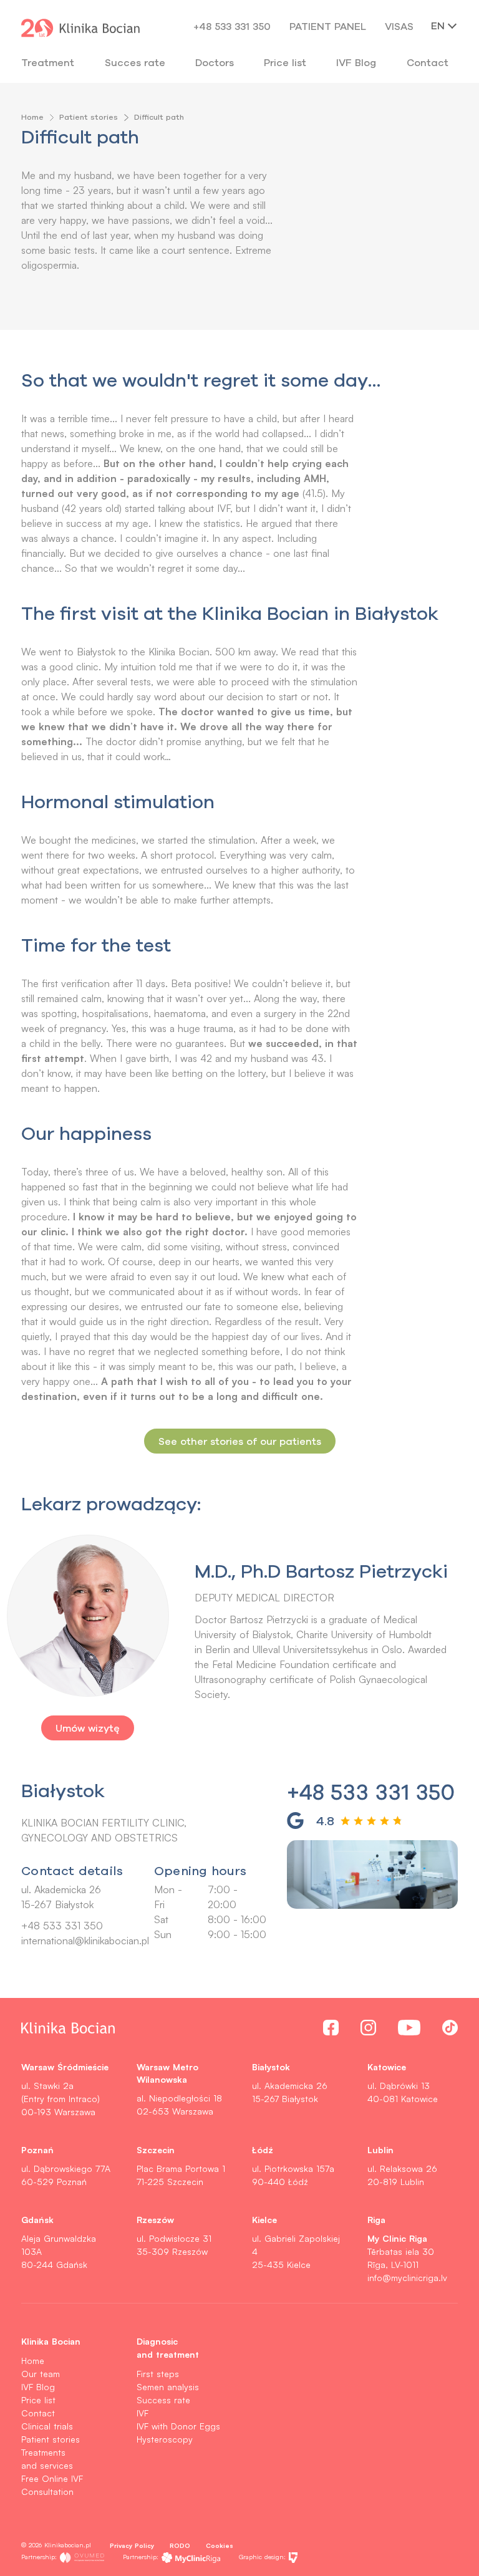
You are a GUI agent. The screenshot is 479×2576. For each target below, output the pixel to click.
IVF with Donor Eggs (178, 2426)
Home (32, 117)
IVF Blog (356, 62)
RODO (180, 2545)
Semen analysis (168, 2387)
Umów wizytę (88, 1728)
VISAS (399, 26)
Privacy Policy (132, 2545)
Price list (38, 2400)
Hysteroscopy (165, 2439)
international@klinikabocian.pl (85, 1941)
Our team (41, 2374)
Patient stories (89, 117)
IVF (143, 2413)
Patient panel (328, 26)
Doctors (215, 62)
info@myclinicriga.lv (407, 2278)
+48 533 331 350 (232, 26)
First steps (158, 2374)
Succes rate (135, 62)
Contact (38, 2413)
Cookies (220, 2545)
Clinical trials (47, 2426)
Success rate (163, 2400)
